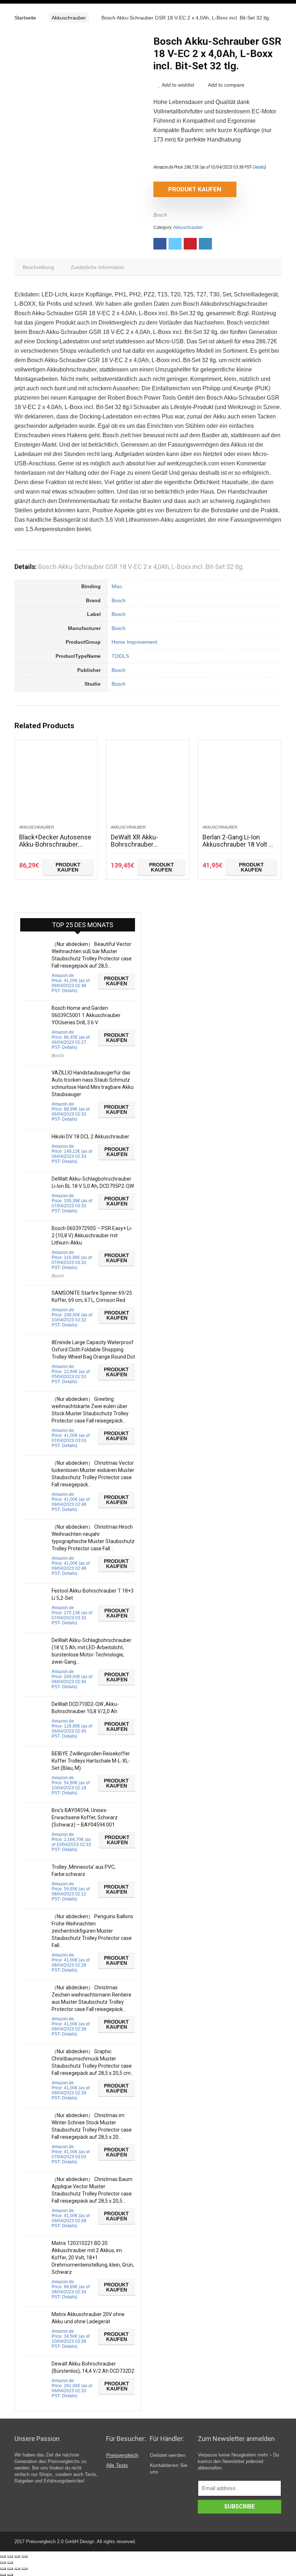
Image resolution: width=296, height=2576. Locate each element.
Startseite (25, 18)
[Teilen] (10, 2557)
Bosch (160, 215)
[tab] (38, 267)
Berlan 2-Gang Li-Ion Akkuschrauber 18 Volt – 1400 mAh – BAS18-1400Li (238, 848)
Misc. (117, 586)
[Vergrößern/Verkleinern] (25, 2557)
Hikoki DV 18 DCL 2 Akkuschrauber (90, 1137)
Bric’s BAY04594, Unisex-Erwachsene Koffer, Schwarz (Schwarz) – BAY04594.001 (85, 1817)
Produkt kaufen (195, 189)
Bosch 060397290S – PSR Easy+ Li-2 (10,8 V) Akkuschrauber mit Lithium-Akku (92, 1235)
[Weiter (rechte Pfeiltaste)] (10, 2563)
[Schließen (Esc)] (3, 2557)
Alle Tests (117, 2465)
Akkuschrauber (69, 18)
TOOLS (120, 656)
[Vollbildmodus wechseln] (17, 2557)
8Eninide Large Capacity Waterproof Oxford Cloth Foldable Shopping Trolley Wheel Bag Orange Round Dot (93, 1350)
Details (259, 167)
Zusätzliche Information (97, 267)
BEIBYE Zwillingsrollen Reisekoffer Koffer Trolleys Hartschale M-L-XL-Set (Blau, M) (91, 1761)
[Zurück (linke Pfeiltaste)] (3, 2563)
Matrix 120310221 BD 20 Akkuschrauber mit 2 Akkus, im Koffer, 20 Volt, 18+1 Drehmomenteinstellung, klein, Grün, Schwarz (93, 2258)
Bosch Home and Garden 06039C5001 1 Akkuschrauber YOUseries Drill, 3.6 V (86, 1015)
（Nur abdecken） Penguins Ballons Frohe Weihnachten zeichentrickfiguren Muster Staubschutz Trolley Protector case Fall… (92, 1931)
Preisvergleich (122, 2455)
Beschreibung (38, 267)
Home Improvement (134, 642)
